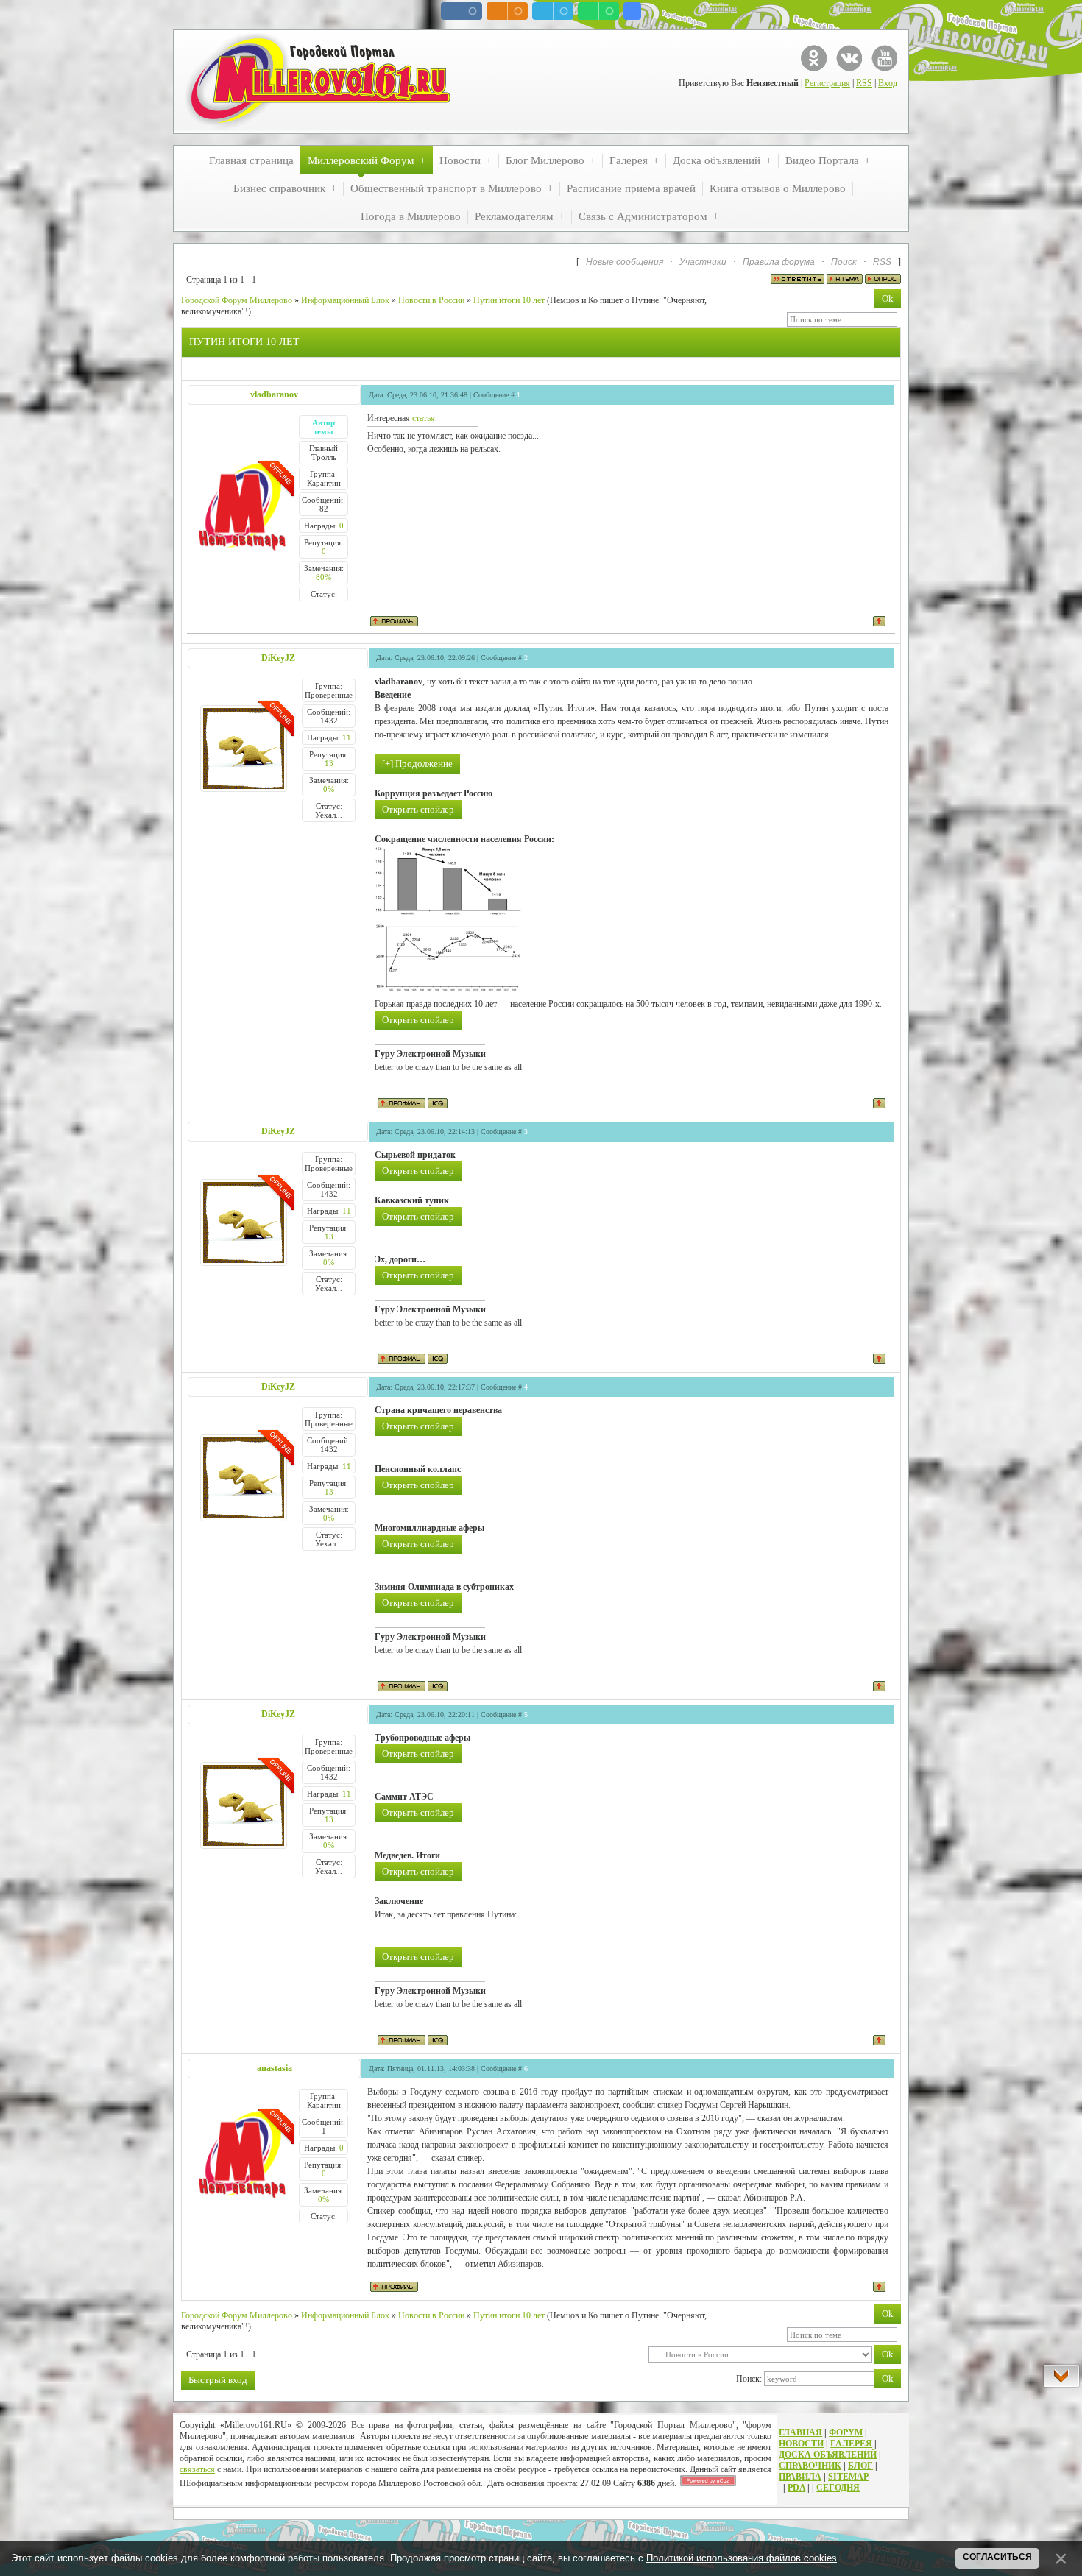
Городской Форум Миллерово (237, 300)
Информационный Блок (345, 300)
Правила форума (779, 262)
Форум (846, 2432)
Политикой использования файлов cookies (742, 2558)
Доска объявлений (828, 2455)
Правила (800, 2477)
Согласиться (997, 2557)
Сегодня (838, 2488)
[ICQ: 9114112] (438, 1103)
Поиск (844, 262)
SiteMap (848, 2477)
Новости (801, 2444)
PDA (796, 2488)
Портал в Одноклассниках (814, 58)
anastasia (275, 2068)
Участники (703, 262)
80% (323, 577)
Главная (800, 2432)
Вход (888, 83)
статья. (425, 418)
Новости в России (431, 300)
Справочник (810, 2466)
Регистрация (827, 83)
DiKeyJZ (278, 658)
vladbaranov (274, 394)
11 (347, 737)
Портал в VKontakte (849, 58)
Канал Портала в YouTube (884, 58)
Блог (860, 2466)
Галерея (851, 2444)
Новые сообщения (625, 262)
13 (329, 763)
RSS (864, 83)
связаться (197, 2469)
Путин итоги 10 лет (509, 300)
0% (329, 789)
